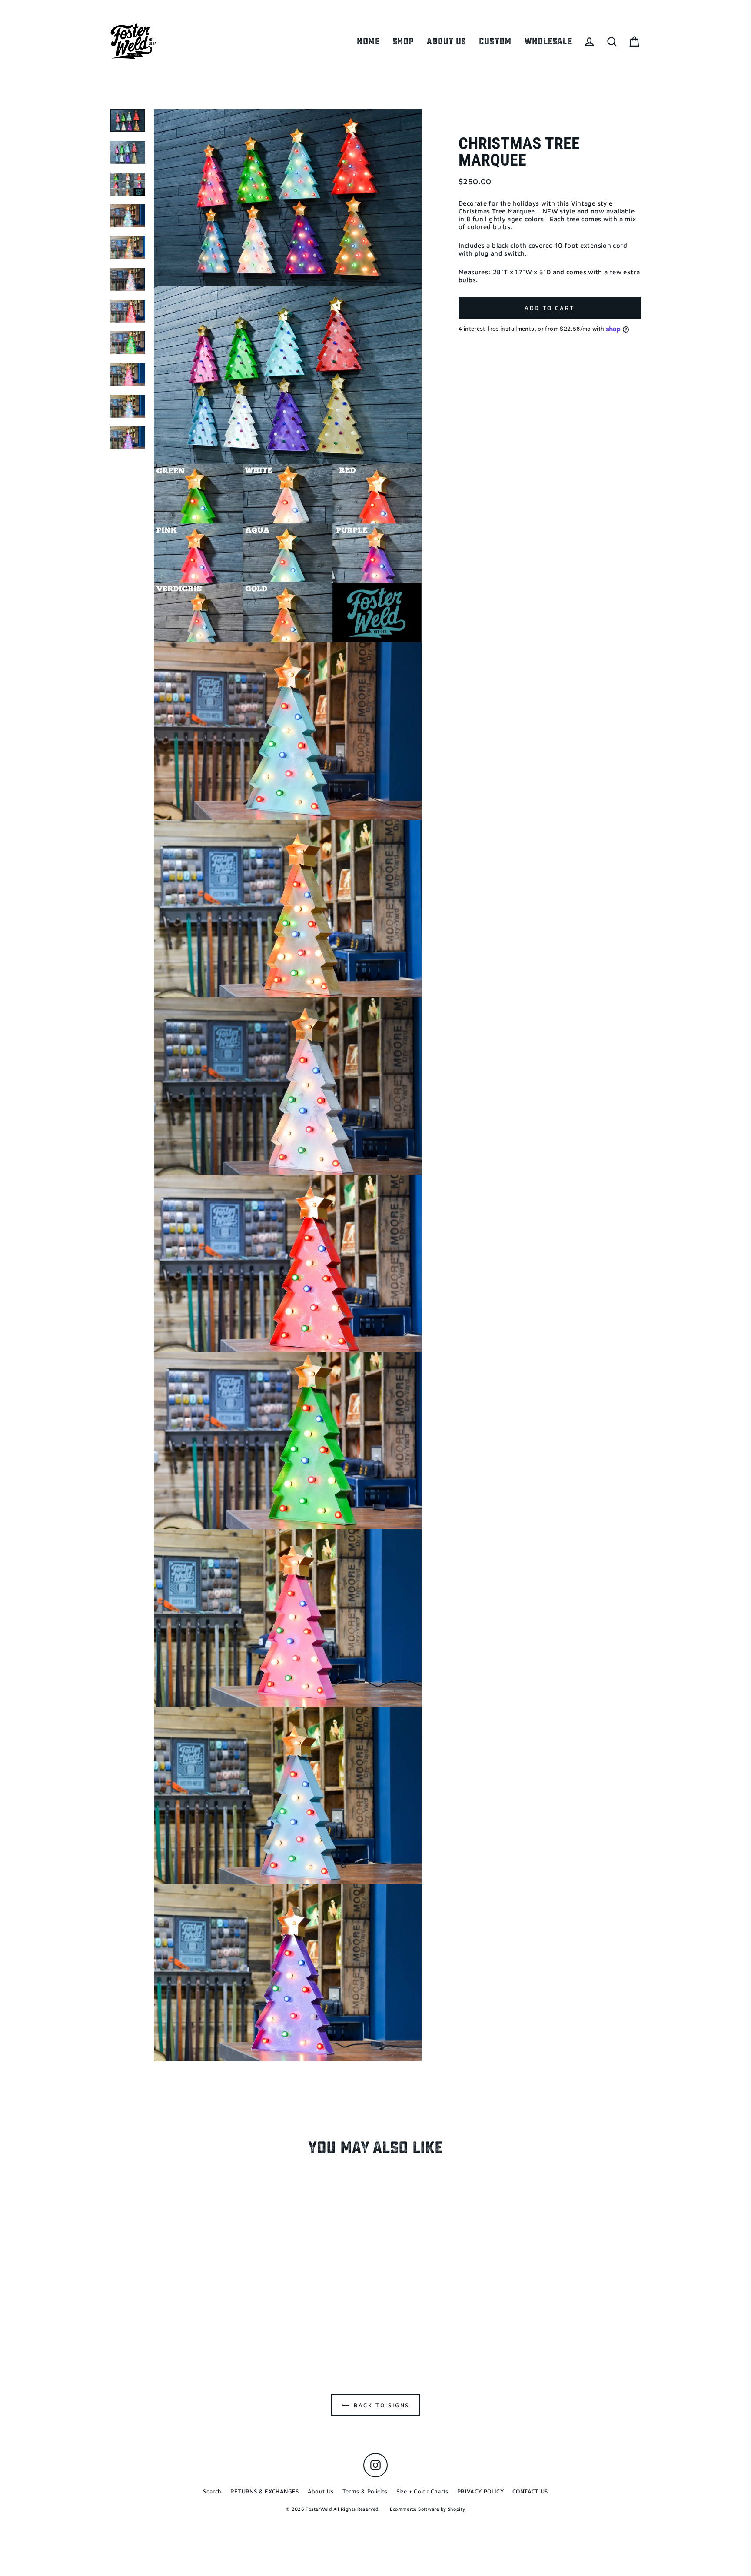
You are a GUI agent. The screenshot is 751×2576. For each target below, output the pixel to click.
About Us (321, 2491)
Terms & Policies (365, 2491)
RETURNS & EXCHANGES (265, 2491)
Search (212, 2491)
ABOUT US (446, 41)
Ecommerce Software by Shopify (427, 2509)
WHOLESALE (548, 41)
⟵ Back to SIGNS (375, 2405)
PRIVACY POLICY (480, 2491)
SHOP (403, 41)
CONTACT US (530, 2491)
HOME (368, 41)
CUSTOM (495, 41)
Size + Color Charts (422, 2491)
